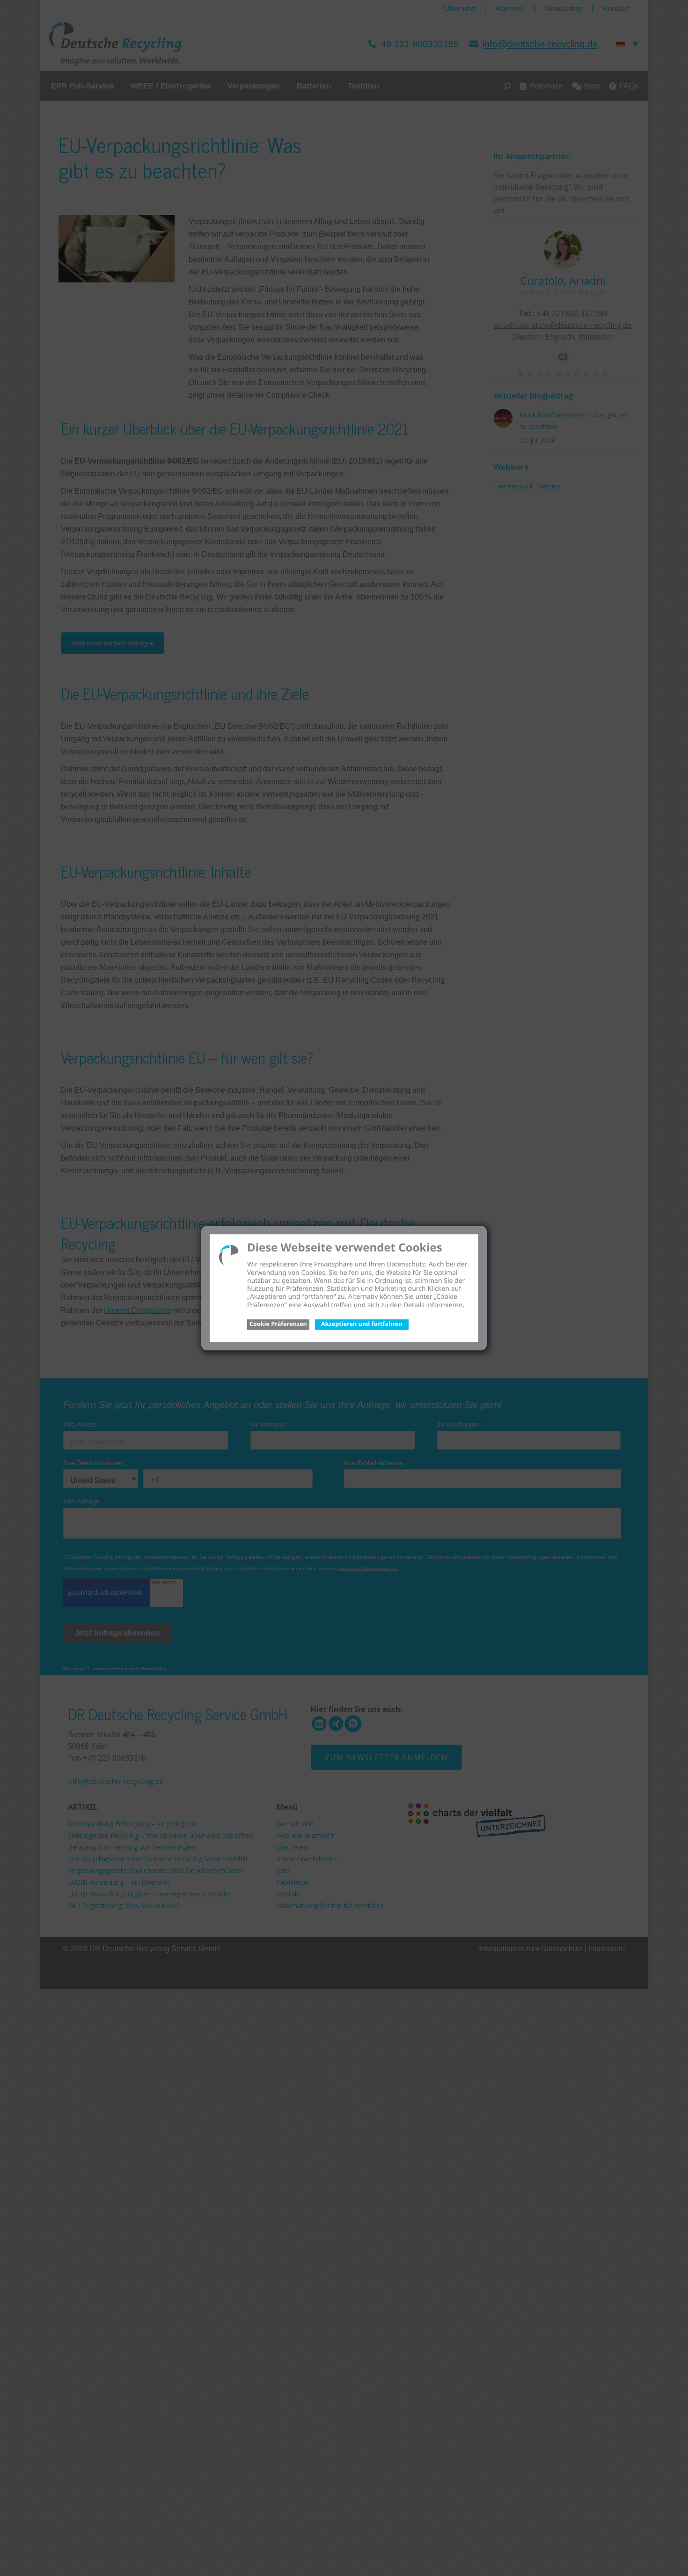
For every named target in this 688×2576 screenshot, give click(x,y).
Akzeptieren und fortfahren (362, 1324)
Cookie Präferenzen (278, 1324)
